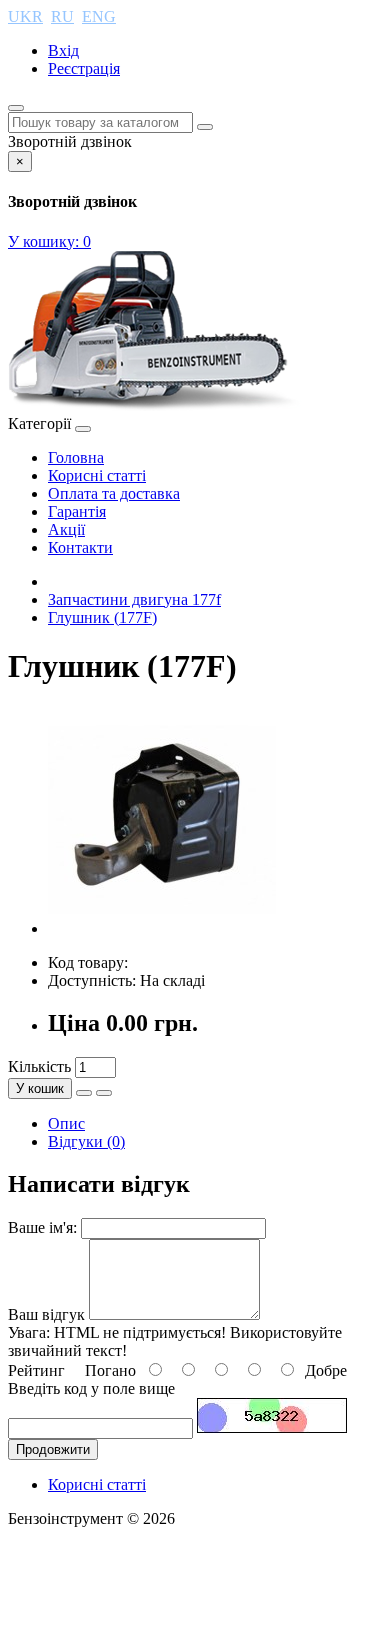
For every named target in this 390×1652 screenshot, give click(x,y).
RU (62, 16)
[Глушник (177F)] (162, 928)
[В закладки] (84, 1093)
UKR (25, 16)
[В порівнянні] (104, 1093)
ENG (99, 16)
